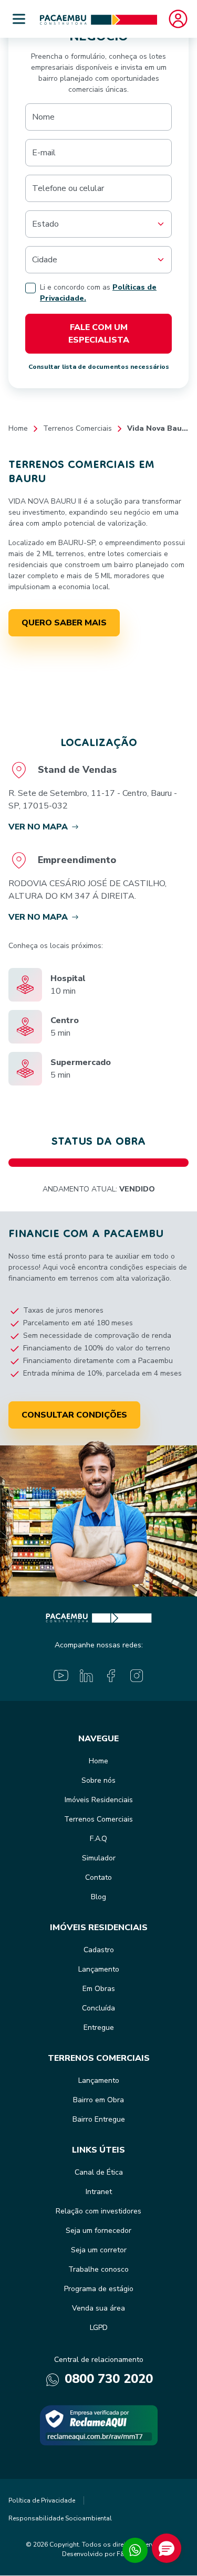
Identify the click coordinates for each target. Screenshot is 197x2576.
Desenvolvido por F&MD (98, 2554)
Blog (98, 1897)
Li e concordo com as (98, 293)
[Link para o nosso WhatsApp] (135, 2550)
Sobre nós (98, 1780)
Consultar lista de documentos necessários (99, 367)
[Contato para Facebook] (111, 1676)
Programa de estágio (99, 2289)
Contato (98, 1877)
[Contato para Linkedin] (86, 1676)
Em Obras (99, 1989)
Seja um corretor (99, 2250)
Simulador (99, 1858)
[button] (167, 2548)
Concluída (98, 2008)
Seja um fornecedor (98, 2231)
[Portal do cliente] (178, 19)
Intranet (99, 2192)
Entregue (99, 2027)
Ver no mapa (38, 827)
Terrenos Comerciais (77, 428)
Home (18, 428)
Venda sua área (98, 2308)
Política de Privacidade (42, 2500)
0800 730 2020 (107, 2379)
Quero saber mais (64, 623)
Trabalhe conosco (98, 2269)
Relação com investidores (98, 2211)
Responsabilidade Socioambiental (60, 2518)
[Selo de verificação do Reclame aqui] (99, 2425)
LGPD (99, 2328)
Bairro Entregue (99, 2119)
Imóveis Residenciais (99, 1800)
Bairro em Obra (98, 2100)
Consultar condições (74, 1415)
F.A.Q (98, 1839)
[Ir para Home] (98, 19)
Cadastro (99, 1950)
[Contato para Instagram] (137, 1676)
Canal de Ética (99, 2172)
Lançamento (99, 1969)
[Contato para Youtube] (61, 1676)
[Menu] (19, 19)
